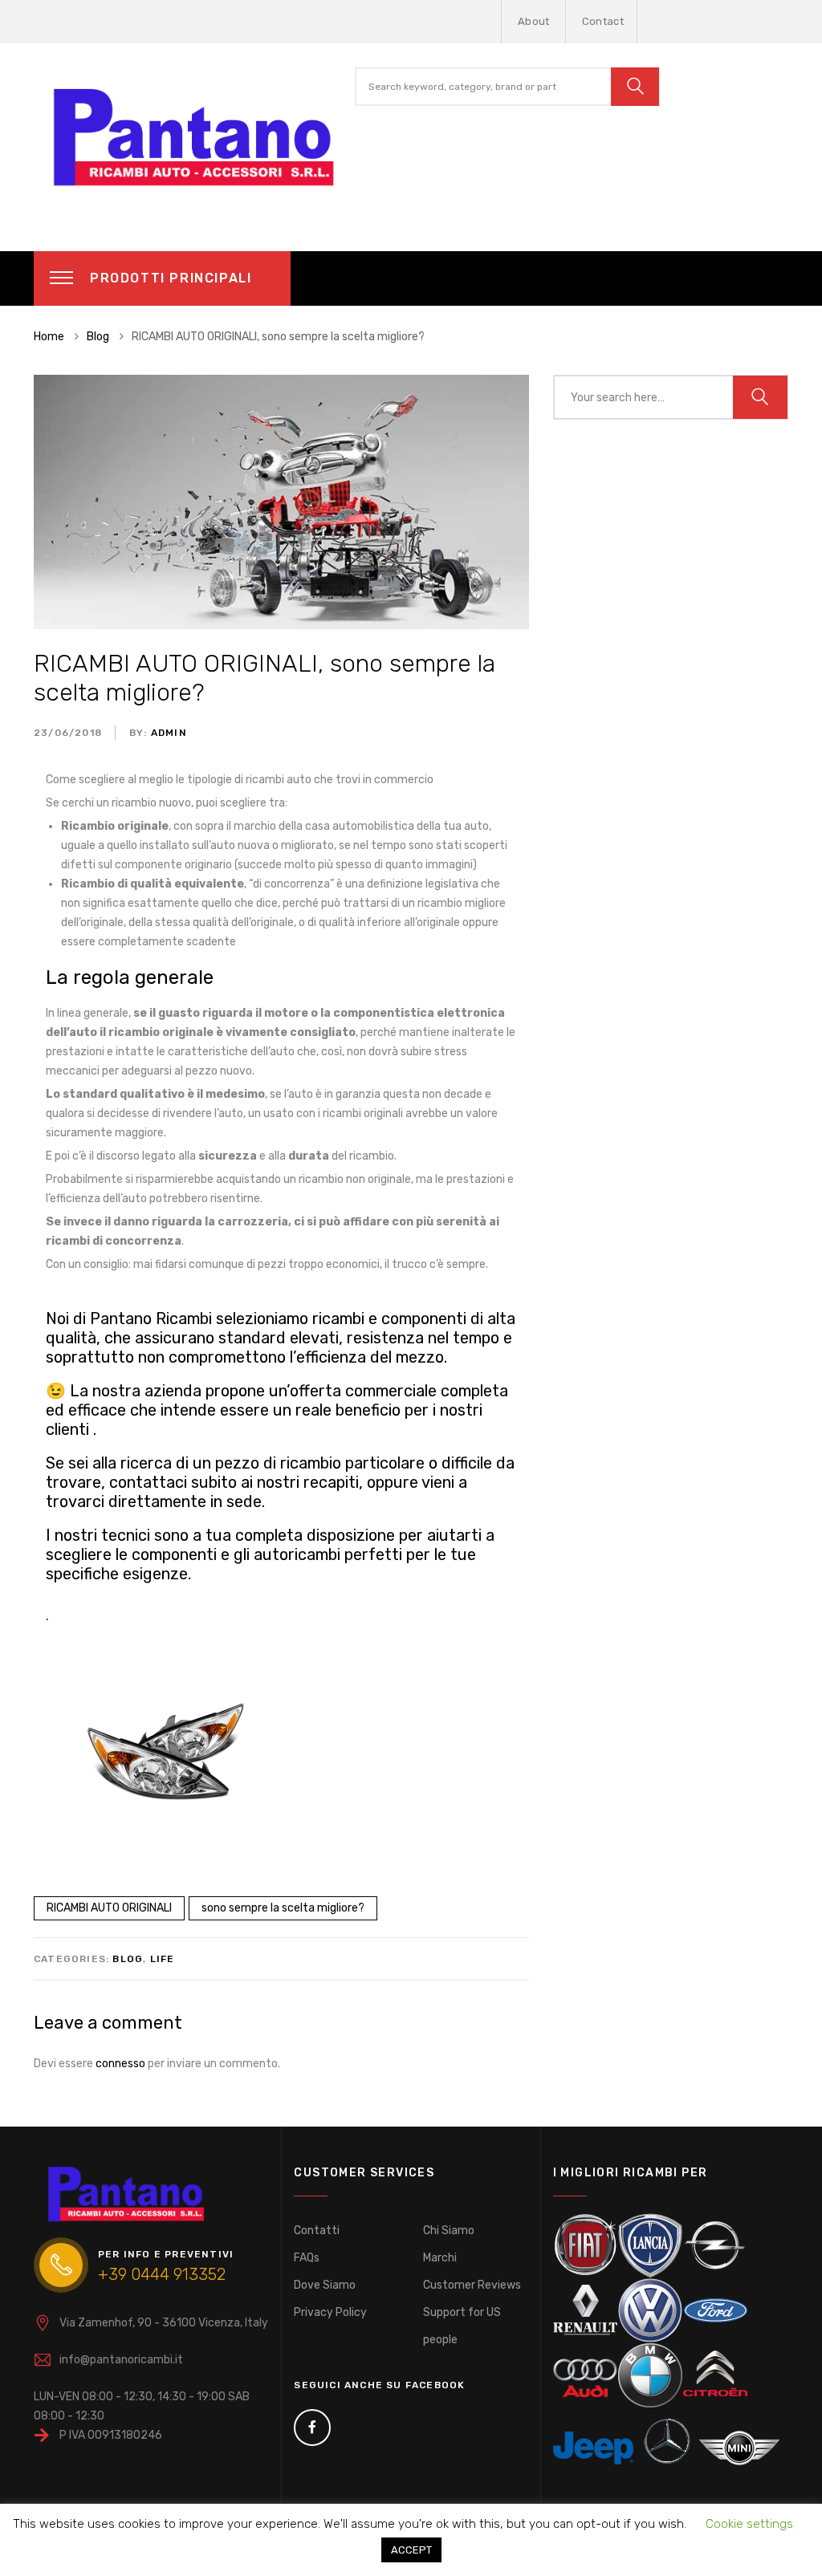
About (534, 21)
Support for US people (462, 2326)
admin (167, 733)
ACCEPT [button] (411, 2550)
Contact (603, 21)
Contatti (317, 2231)
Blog (128, 1959)
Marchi (440, 2258)
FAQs (307, 2258)
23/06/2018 (68, 733)
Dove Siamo (325, 2285)
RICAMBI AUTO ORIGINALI (109, 1908)
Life (163, 1959)
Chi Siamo (449, 2231)
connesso (120, 2064)
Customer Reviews (472, 2285)
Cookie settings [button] (749, 2524)
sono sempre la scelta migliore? (283, 1908)
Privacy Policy (330, 2312)
